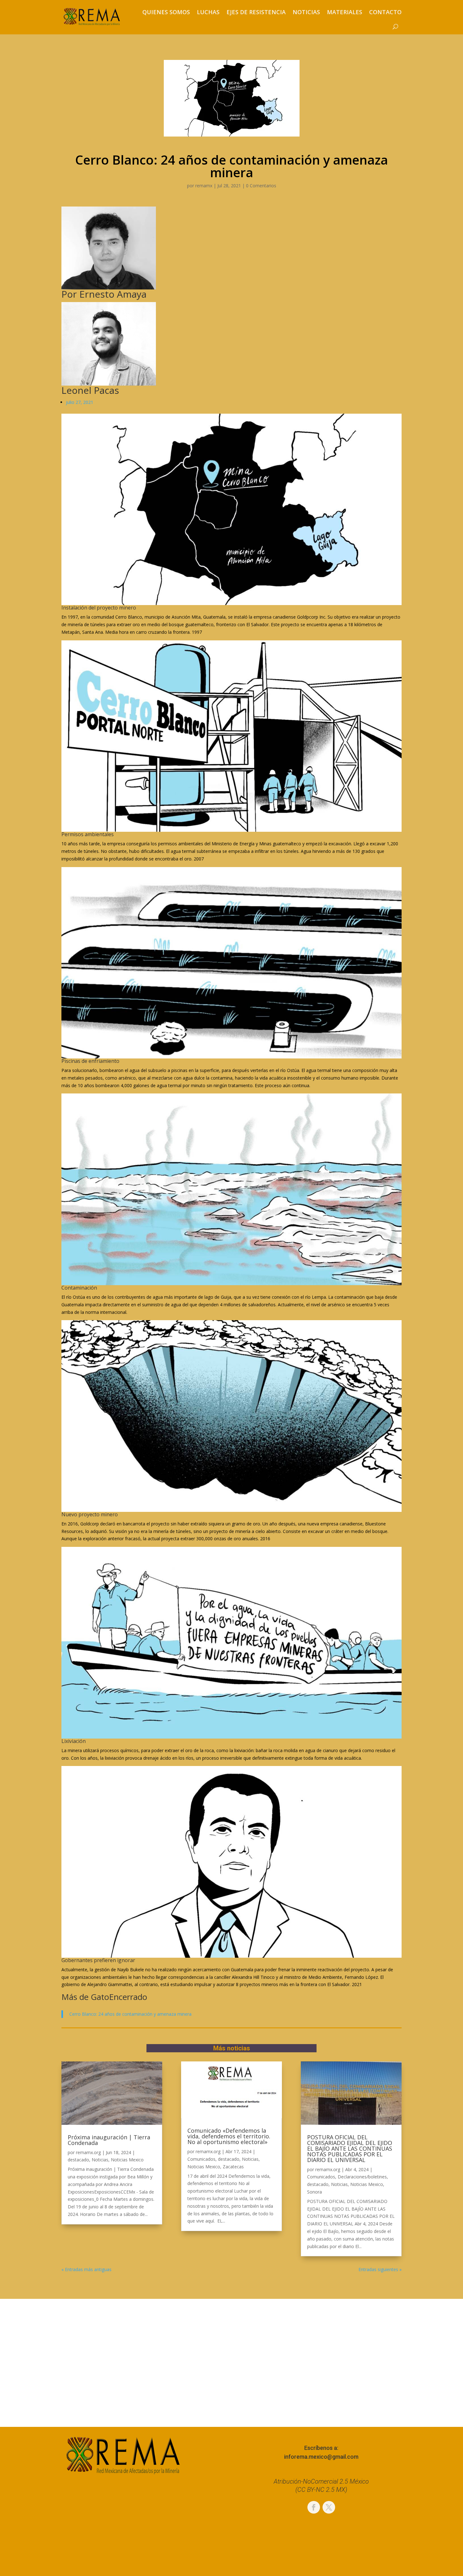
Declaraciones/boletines (362, 2177)
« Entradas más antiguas (86, 2269)
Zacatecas (233, 2167)
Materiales (345, 12)
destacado (78, 2160)
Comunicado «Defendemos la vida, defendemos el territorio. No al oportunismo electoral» (229, 2136)
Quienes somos (166, 12)
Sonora (314, 2192)
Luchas (208, 12)
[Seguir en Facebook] (314, 2507)
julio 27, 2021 (80, 402)
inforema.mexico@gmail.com (321, 2457)
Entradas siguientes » (380, 2269)
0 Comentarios (261, 186)
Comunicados (201, 2159)
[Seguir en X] (329, 2507)
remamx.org (88, 2152)
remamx (204, 186)
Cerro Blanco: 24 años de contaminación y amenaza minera (130, 2014)
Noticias (306, 12)
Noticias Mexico (127, 2160)
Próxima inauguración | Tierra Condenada (109, 2140)
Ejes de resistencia (256, 12)
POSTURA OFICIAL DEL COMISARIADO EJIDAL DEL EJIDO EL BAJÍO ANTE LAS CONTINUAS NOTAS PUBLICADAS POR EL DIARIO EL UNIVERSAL (350, 2148)
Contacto (385, 12)
